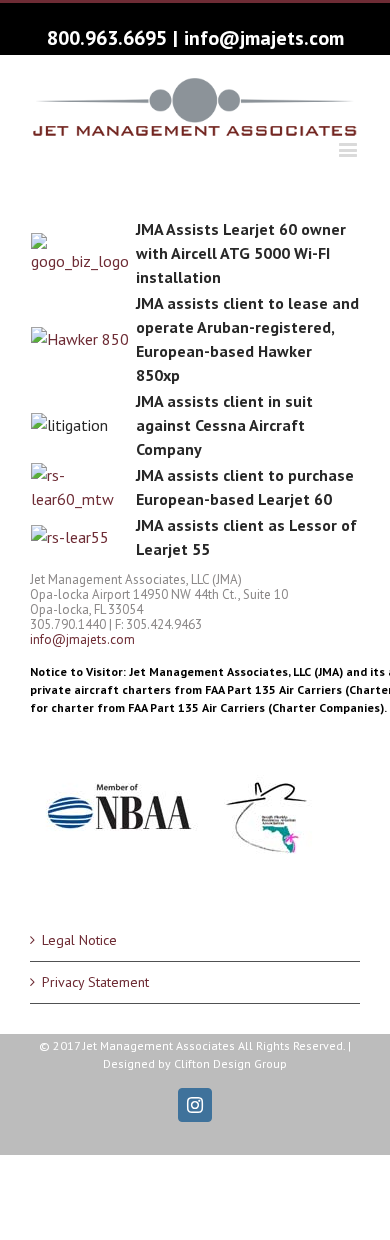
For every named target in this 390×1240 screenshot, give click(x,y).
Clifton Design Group (230, 1063)
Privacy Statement (95, 982)
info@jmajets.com (264, 38)
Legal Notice (79, 940)
